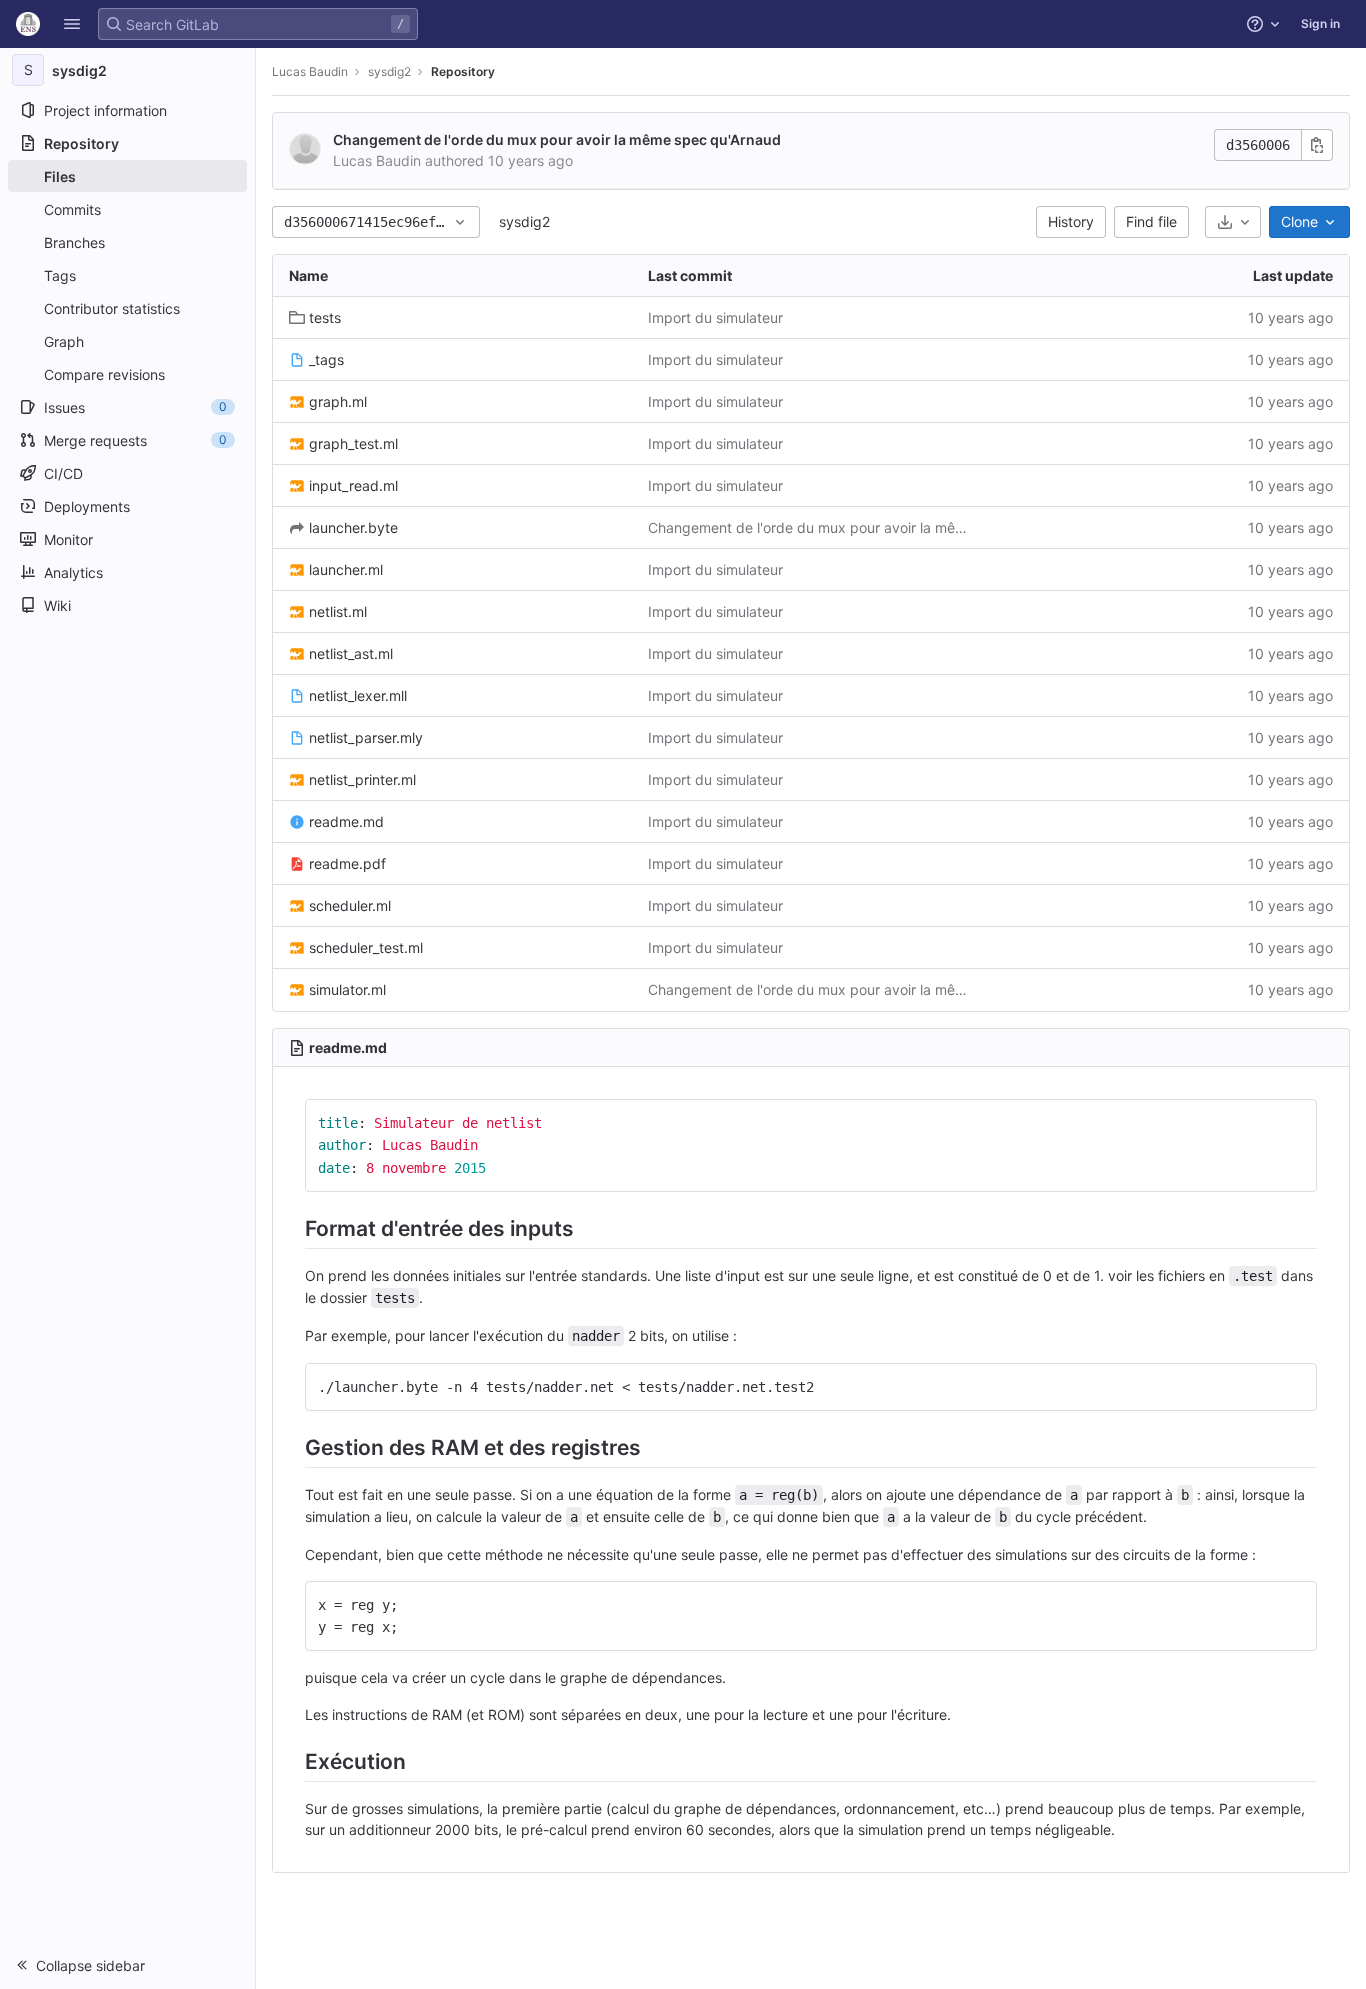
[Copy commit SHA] (1317, 145)
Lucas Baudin (310, 71)
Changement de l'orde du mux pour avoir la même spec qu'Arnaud (557, 139)
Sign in (1320, 23)
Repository (463, 71)
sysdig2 (524, 221)
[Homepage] (28, 24)
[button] (72, 24)
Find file (1151, 221)
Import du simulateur (715, 317)
